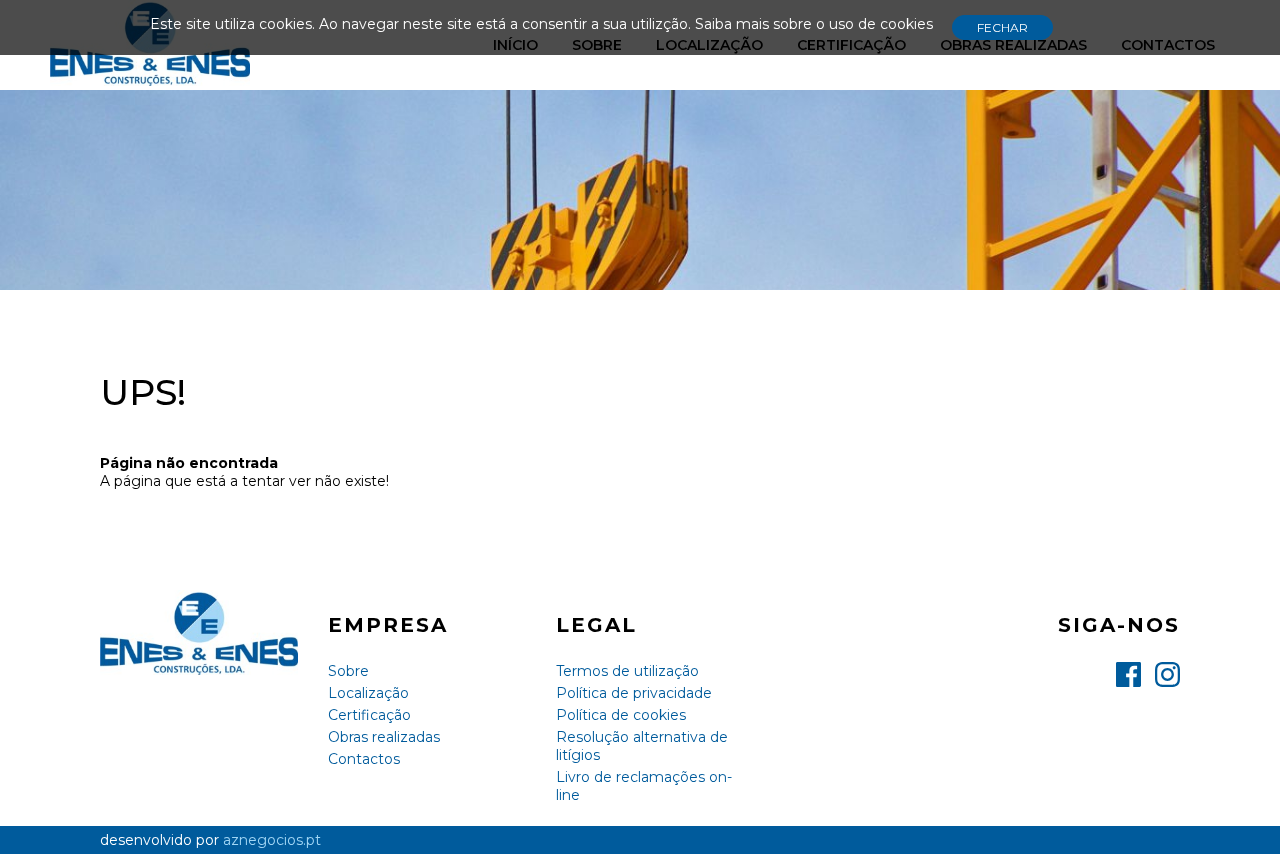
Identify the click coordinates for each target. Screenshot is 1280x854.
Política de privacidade (634, 693)
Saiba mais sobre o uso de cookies (814, 24)
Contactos (364, 759)
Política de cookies (621, 715)
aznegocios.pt (272, 840)
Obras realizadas (384, 737)
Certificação (369, 715)
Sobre (348, 671)
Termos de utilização (627, 671)
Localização (368, 693)
